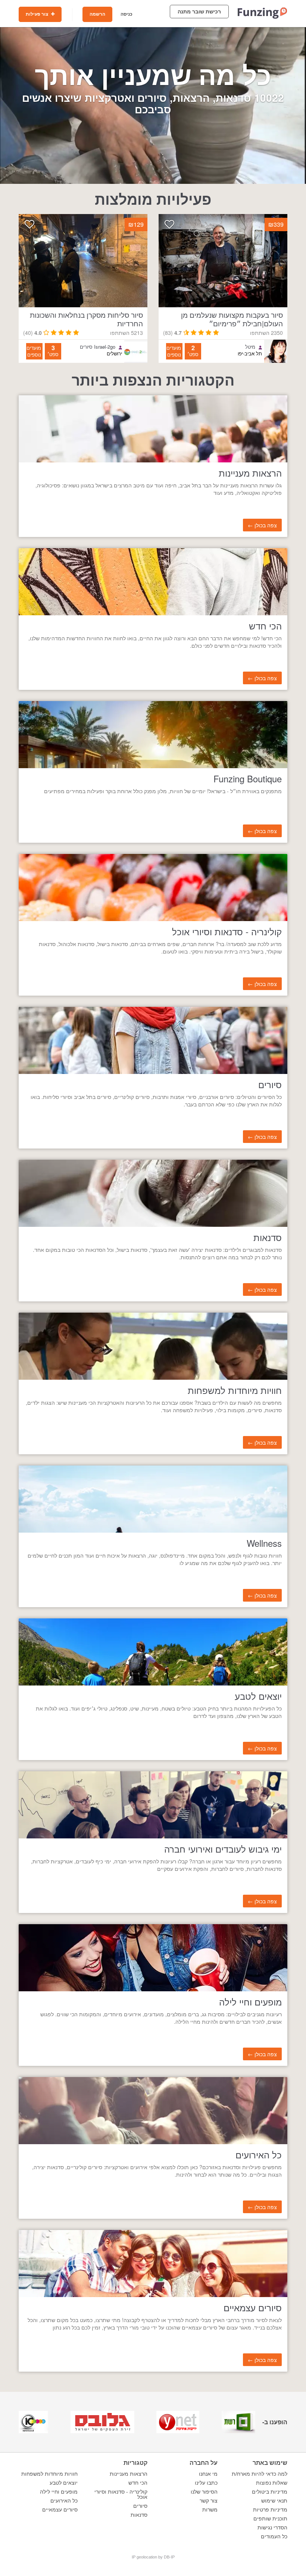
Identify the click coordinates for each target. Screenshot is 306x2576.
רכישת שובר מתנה (199, 12)
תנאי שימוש (274, 2501)
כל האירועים (64, 2501)
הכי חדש (138, 2483)
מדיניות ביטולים (270, 2492)
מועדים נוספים (174, 351)
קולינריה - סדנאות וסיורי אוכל (121, 2494)
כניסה (127, 14)
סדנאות (139, 2515)
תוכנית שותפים (270, 2519)
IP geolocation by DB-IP (153, 2557)
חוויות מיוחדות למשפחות (49, 2474)
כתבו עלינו (206, 2483)
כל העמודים (274, 2536)
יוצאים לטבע (64, 2483)
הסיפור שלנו (204, 2492)
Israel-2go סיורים (98, 347)
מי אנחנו (208, 2474)
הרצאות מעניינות (129, 2474)
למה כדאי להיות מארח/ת (260, 2474)
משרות (210, 2510)
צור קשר (209, 2501)
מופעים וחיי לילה (59, 2492)
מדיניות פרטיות (270, 2510)
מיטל (250, 347)
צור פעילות (38, 14)
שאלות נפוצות (272, 2483)
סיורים (140, 2506)
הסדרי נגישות (272, 2528)
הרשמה (97, 14)
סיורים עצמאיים (60, 2510)
